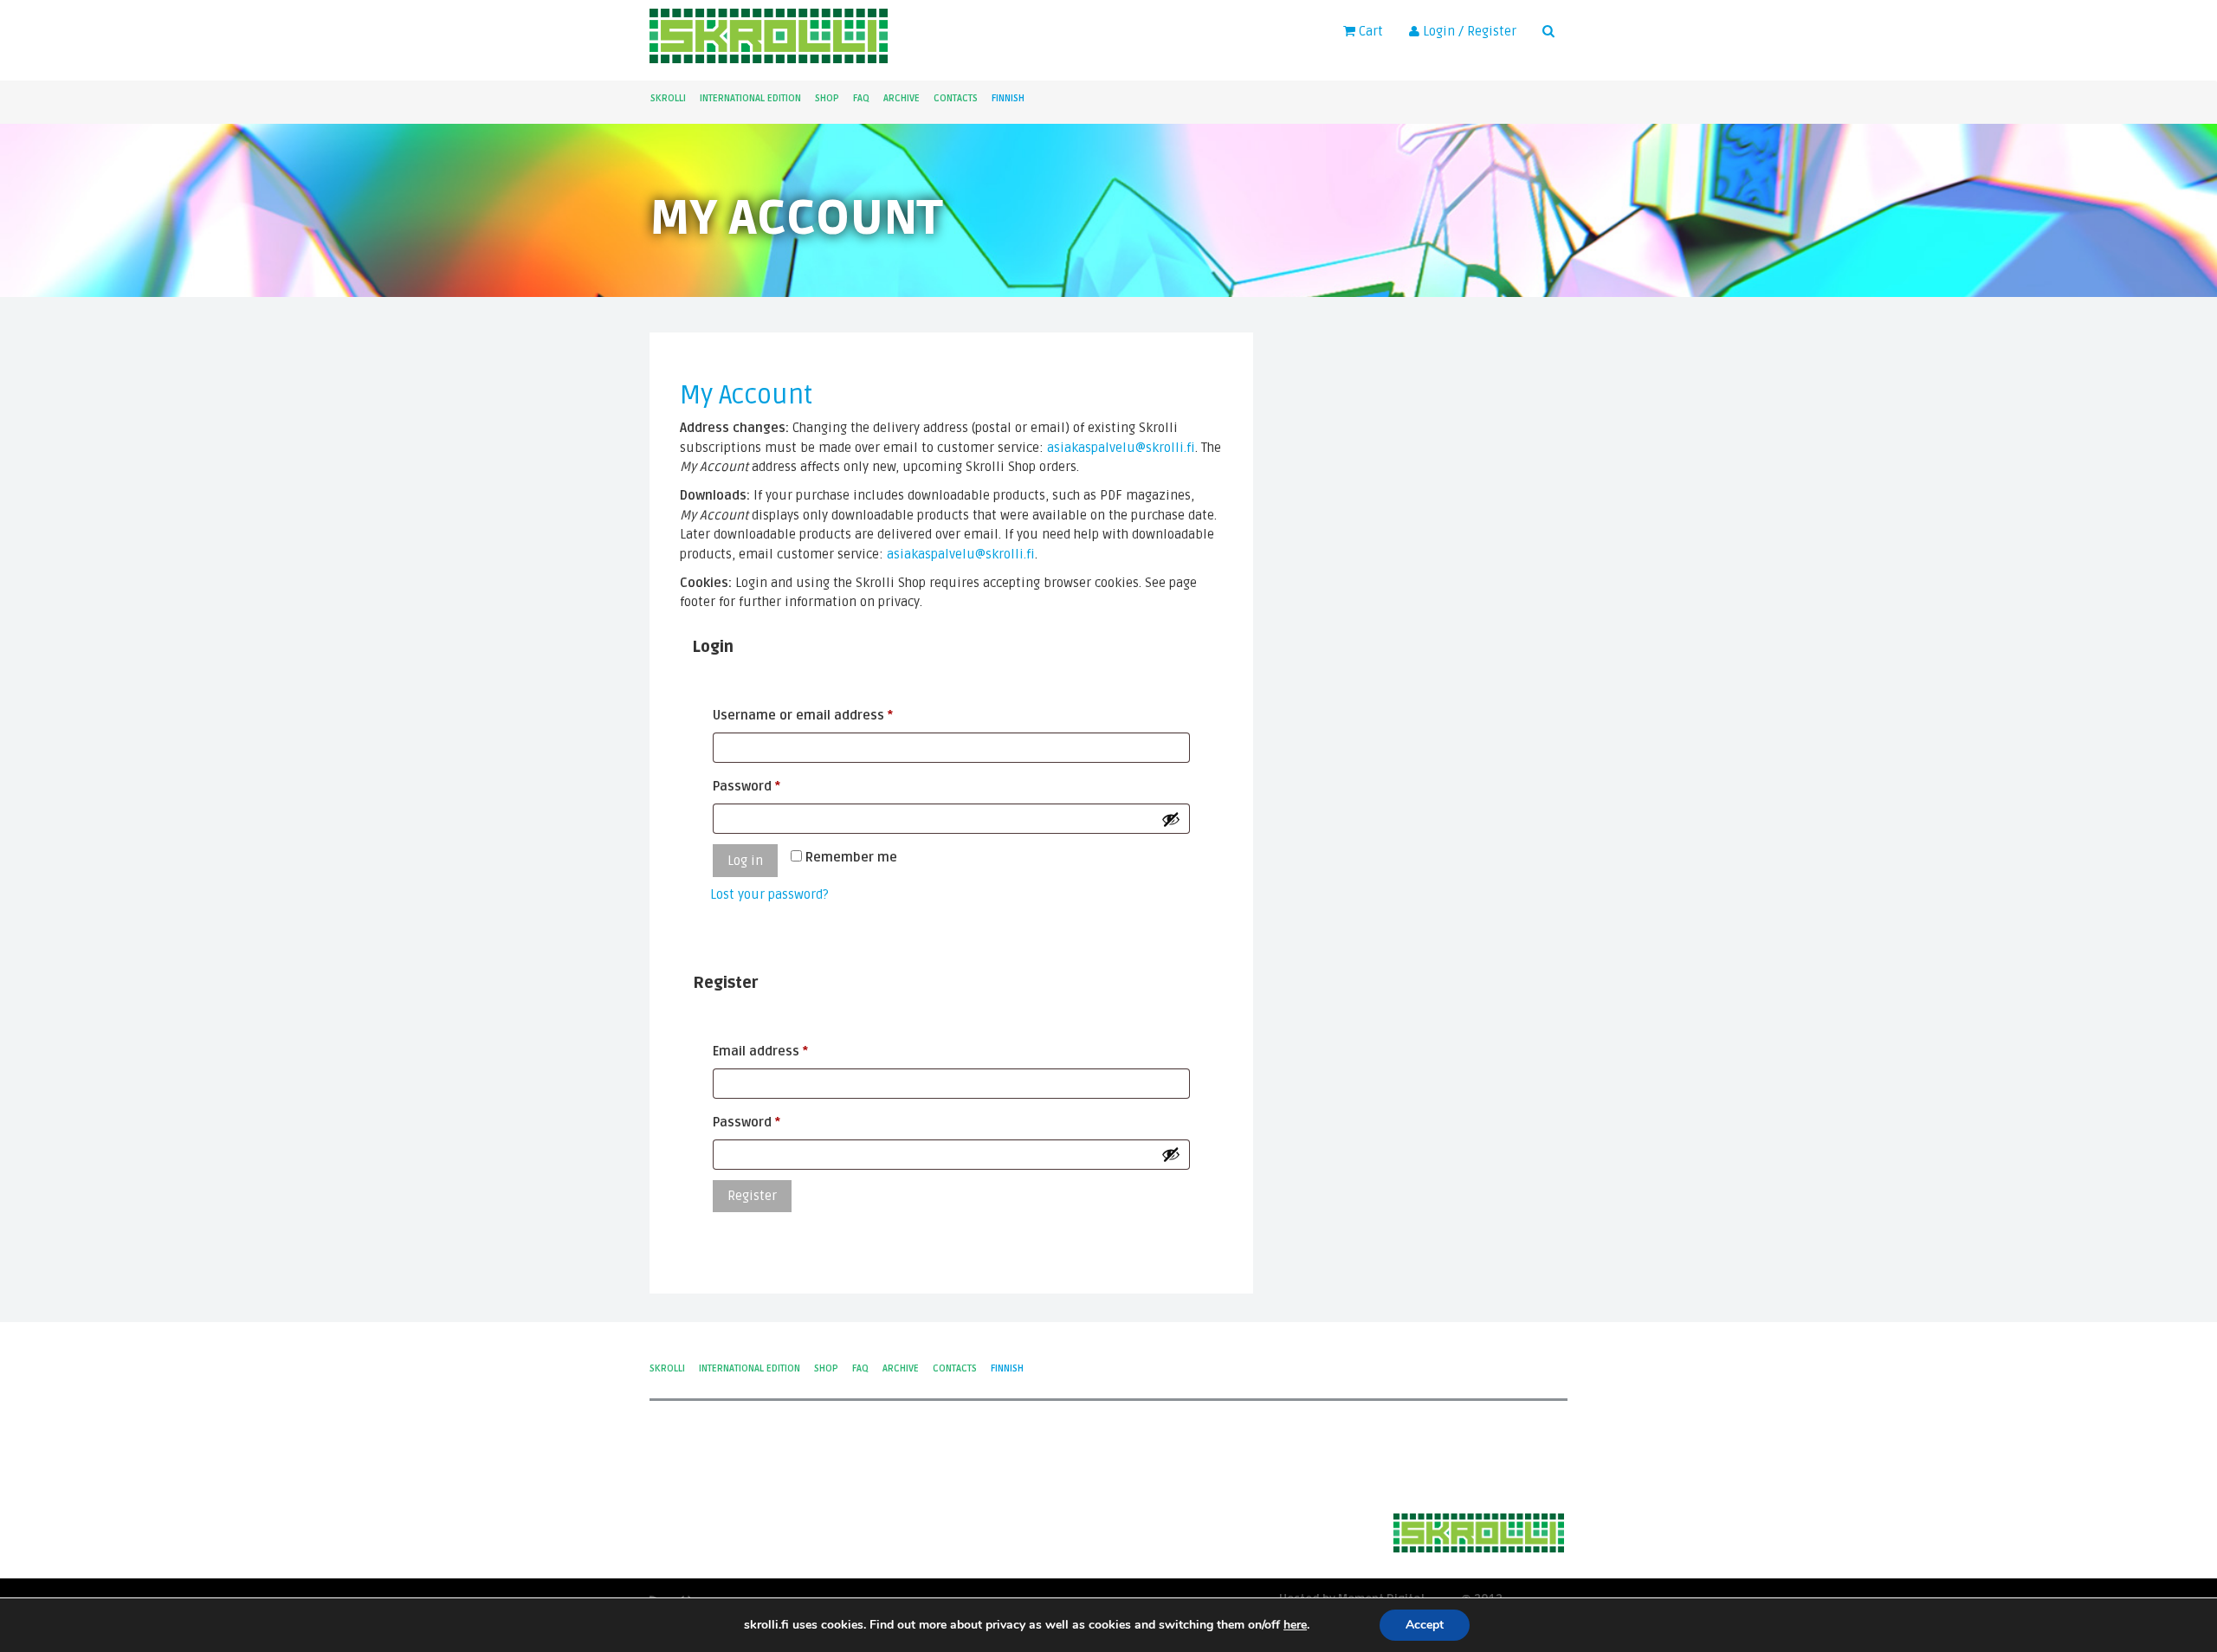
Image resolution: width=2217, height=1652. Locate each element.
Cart (1369, 31)
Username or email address (830, 715)
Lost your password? (769, 894)
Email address (788, 1051)
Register (752, 1196)
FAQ (861, 98)
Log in (745, 861)
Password (774, 786)
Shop (827, 98)
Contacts (956, 98)
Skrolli (668, 98)
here (1295, 1625)
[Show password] (1171, 819)
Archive (902, 98)
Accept (1425, 1625)
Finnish (1008, 98)
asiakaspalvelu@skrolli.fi (1121, 448)
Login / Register (1468, 31)
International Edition (750, 98)
